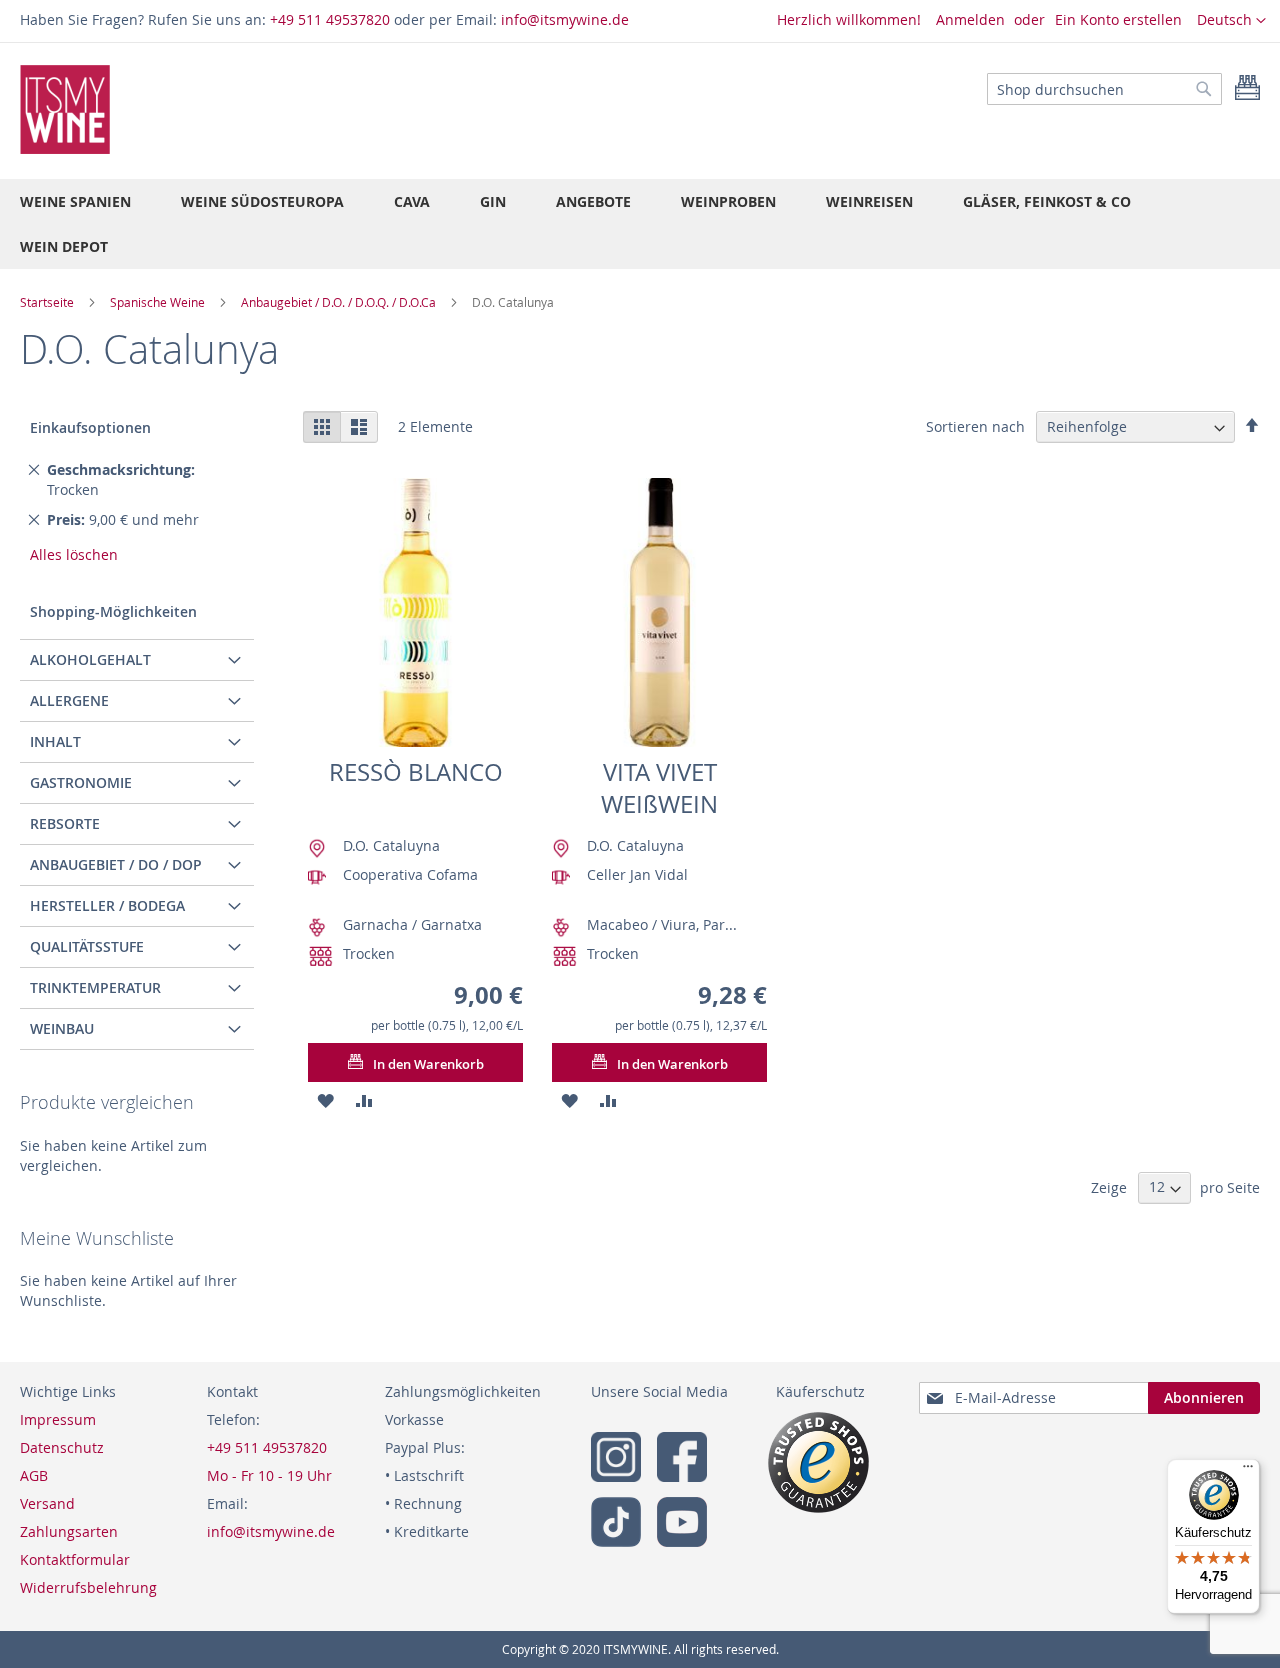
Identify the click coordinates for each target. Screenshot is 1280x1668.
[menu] (640, 224)
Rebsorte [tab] (65, 823)
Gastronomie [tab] (81, 782)
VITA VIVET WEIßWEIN (659, 788)
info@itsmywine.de (565, 19)
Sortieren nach (975, 426)
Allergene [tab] (69, 700)
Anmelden (970, 19)
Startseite (48, 302)
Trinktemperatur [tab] (95, 987)
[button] (1231, 21)
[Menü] (1248, 1471)
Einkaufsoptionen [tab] (90, 427)
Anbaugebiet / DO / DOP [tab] (116, 864)
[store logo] (65, 109)
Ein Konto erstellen (1118, 19)
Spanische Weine (159, 302)
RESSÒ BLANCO (416, 772)
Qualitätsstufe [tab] (87, 946)
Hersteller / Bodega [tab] (107, 905)
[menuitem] (75, 201)
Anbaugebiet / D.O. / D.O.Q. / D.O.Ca (340, 302)
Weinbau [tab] (62, 1028)
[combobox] (1104, 89)
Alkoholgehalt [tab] (90, 659)
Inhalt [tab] (55, 741)
